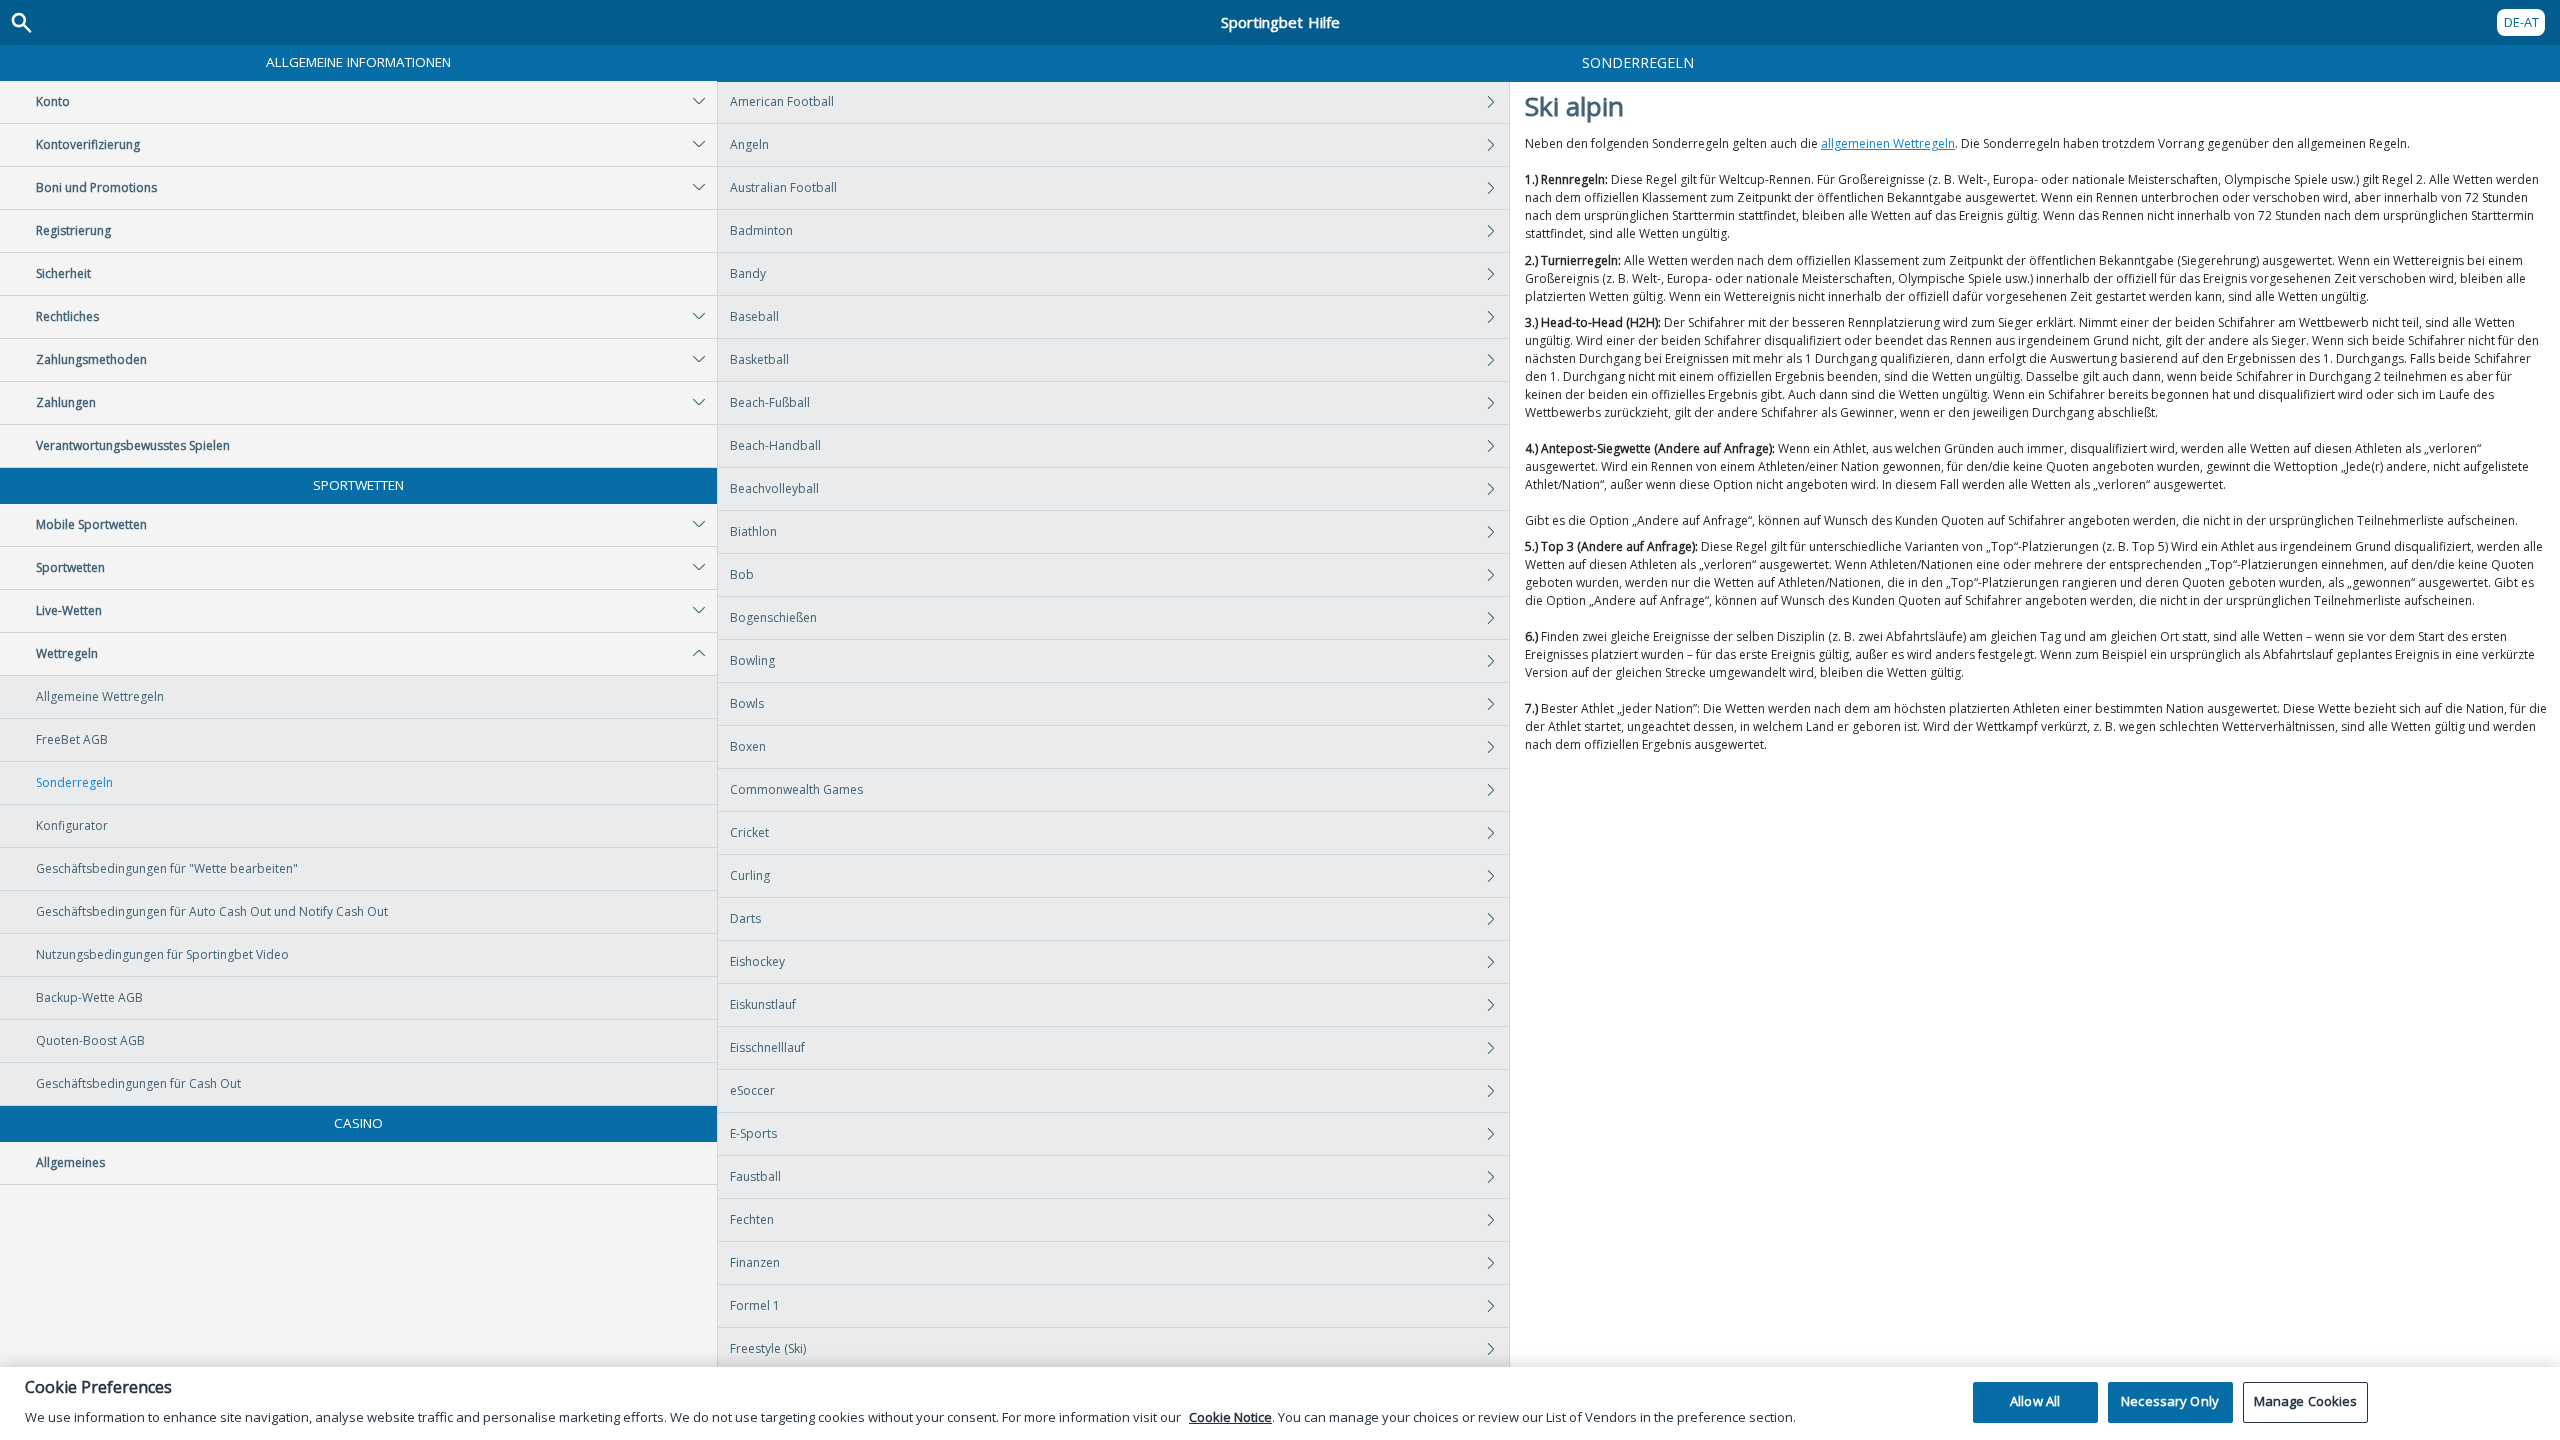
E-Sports (753, 1133)
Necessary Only (2170, 1402)
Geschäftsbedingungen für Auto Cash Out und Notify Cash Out (212, 911)
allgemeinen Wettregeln (1888, 143)
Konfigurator (72, 825)
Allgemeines (70, 1162)
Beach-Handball (775, 445)
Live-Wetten (69, 610)
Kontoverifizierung (88, 144)
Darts (745, 918)
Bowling (752, 660)
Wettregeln (67, 653)
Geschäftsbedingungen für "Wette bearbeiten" (167, 868)
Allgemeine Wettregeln (100, 696)
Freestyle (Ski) (768, 1348)
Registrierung (73, 230)
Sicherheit (63, 273)
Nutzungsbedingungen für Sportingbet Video (162, 954)
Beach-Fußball (770, 402)
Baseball (754, 316)
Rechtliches (67, 316)
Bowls (747, 703)
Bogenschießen (773, 617)
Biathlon (753, 531)
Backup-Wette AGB (89, 997)
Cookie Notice (1230, 1417)
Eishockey (757, 961)
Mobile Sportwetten (91, 524)
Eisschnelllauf (767, 1047)
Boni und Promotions (96, 187)
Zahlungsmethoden (91, 359)
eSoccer (752, 1090)
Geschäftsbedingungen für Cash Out (138, 1083)
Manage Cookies (2306, 1402)
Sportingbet (1280, 22)
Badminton (761, 230)
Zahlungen (66, 402)
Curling (750, 875)
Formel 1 (755, 1305)
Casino (358, 1123)
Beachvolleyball (774, 488)
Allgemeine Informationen (358, 62)
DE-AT (2521, 22)
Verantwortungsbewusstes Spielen (133, 445)
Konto (53, 101)
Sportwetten (358, 485)
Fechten (752, 1219)
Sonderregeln (74, 782)
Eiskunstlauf (763, 1004)
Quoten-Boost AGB (90, 1040)
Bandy (748, 273)
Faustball (755, 1176)
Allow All (2035, 1402)
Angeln (749, 144)
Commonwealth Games (796, 789)
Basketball (759, 359)
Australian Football (783, 187)
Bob (742, 574)
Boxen (748, 746)
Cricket (749, 832)
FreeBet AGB (72, 739)
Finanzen (755, 1262)
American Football (782, 101)
